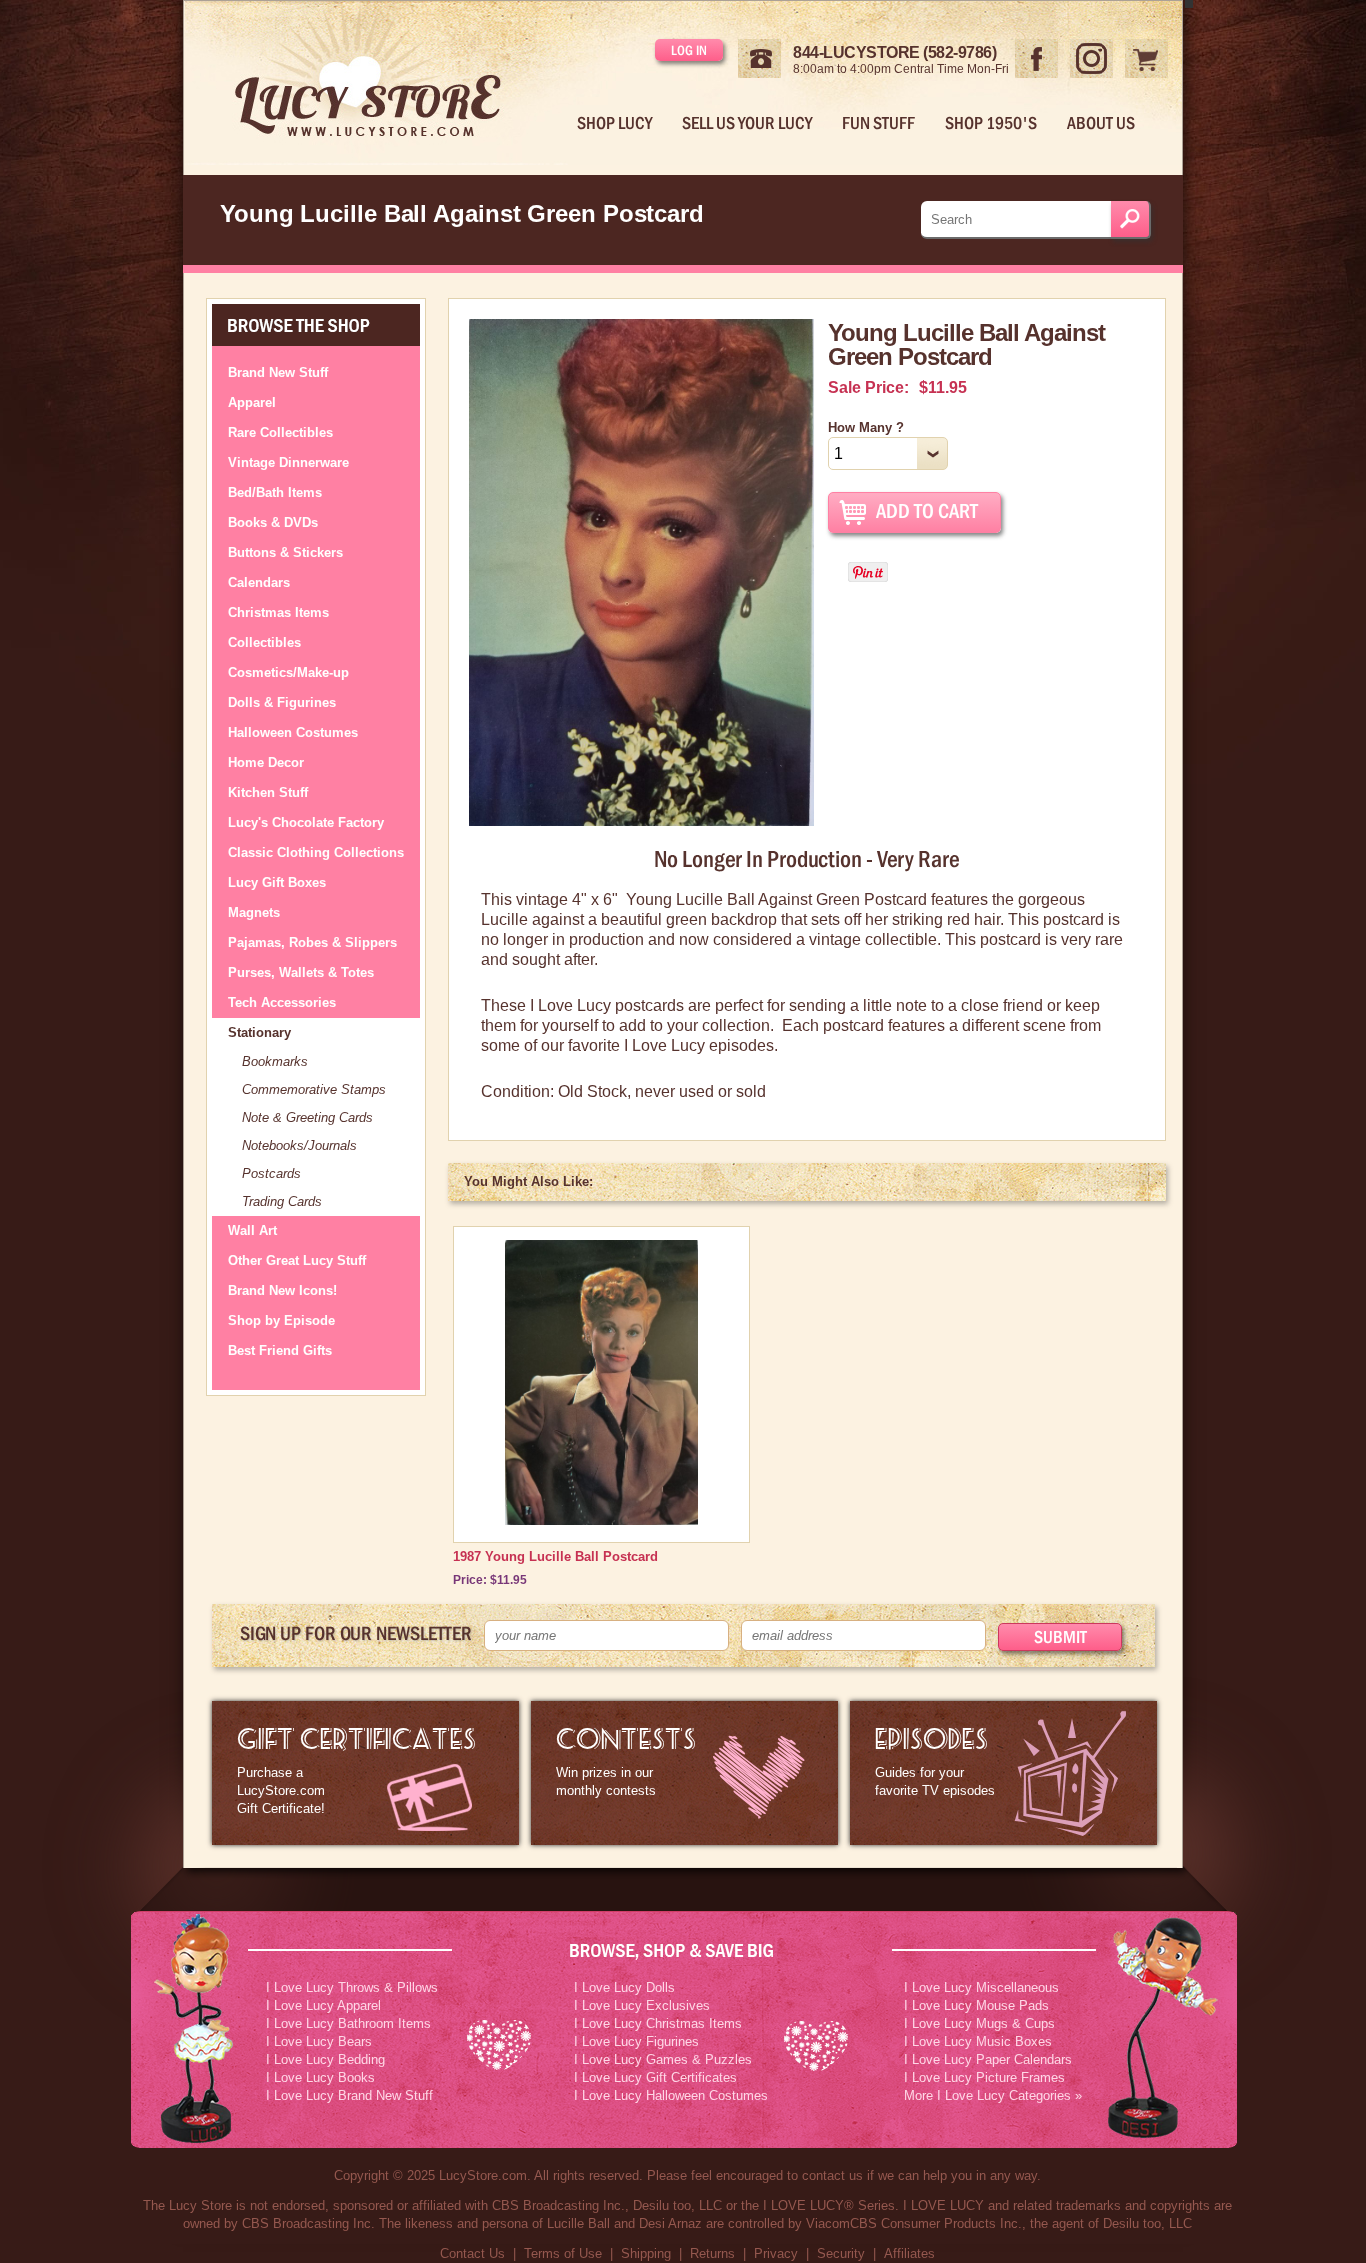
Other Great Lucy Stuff (297, 1260)
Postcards (271, 1173)
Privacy (776, 2253)
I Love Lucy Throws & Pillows (352, 1987)
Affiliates (909, 2253)
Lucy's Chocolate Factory (306, 822)
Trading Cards (282, 1201)
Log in (689, 50)
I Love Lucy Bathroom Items (348, 2023)
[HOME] (384, 83)
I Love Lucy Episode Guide (1003, 1773)
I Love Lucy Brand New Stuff (349, 2095)
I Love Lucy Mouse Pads (976, 2005)
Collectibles (264, 642)
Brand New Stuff (278, 372)
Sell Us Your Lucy (747, 123)
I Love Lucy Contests (684, 1773)
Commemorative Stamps (314, 1089)
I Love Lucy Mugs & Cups (979, 2023)
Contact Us (472, 2253)
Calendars (259, 582)
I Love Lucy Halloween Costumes (671, 2095)
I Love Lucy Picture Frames (984, 2077)
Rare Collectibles (280, 432)
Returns (712, 2253)
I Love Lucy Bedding (325, 2059)
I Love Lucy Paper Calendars (988, 2059)
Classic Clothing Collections (316, 852)
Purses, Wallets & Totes (301, 972)
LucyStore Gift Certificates (365, 1773)
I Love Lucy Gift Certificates (655, 2077)
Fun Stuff (878, 123)
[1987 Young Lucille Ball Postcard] (601, 1520)
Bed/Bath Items (275, 492)
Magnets (254, 912)
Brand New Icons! (282, 1290)
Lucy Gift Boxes (277, 882)
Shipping (646, 2253)
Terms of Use (563, 2253)
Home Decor (266, 762)
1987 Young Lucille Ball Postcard (555, 1556)
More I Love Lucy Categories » (993, 2095)
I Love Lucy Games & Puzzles (663, 2059)
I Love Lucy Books (320, 2077)
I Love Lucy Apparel (323, 2005)
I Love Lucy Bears (319, 2041)
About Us (1101, 123)
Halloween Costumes (293, 732)
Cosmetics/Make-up (288, 672)
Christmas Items (278, 612)
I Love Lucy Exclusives (642, 2005)
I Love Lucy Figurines (636, 2041)
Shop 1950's (991, 123)
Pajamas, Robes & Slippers (312, 942)
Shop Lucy (614, 123)
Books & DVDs (273, 522)
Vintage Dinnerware (288, 462)
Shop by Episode (281, 1320)
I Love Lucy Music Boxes (978, 2041)
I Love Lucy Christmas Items (658, 2023)
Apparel (252, 402)
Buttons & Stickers (285, 552)
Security (841, 2253)
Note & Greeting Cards (307, 1117)
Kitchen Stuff (268, 792)
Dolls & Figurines (282, 702)
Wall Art (252, 1230)
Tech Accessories (282, 1002)
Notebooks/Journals (299, 1145)
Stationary (259, 1032)
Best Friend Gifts (280, 1350)
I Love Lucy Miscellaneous (981, 1987)
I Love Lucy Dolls (624, 1987)
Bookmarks (275, 1061)
